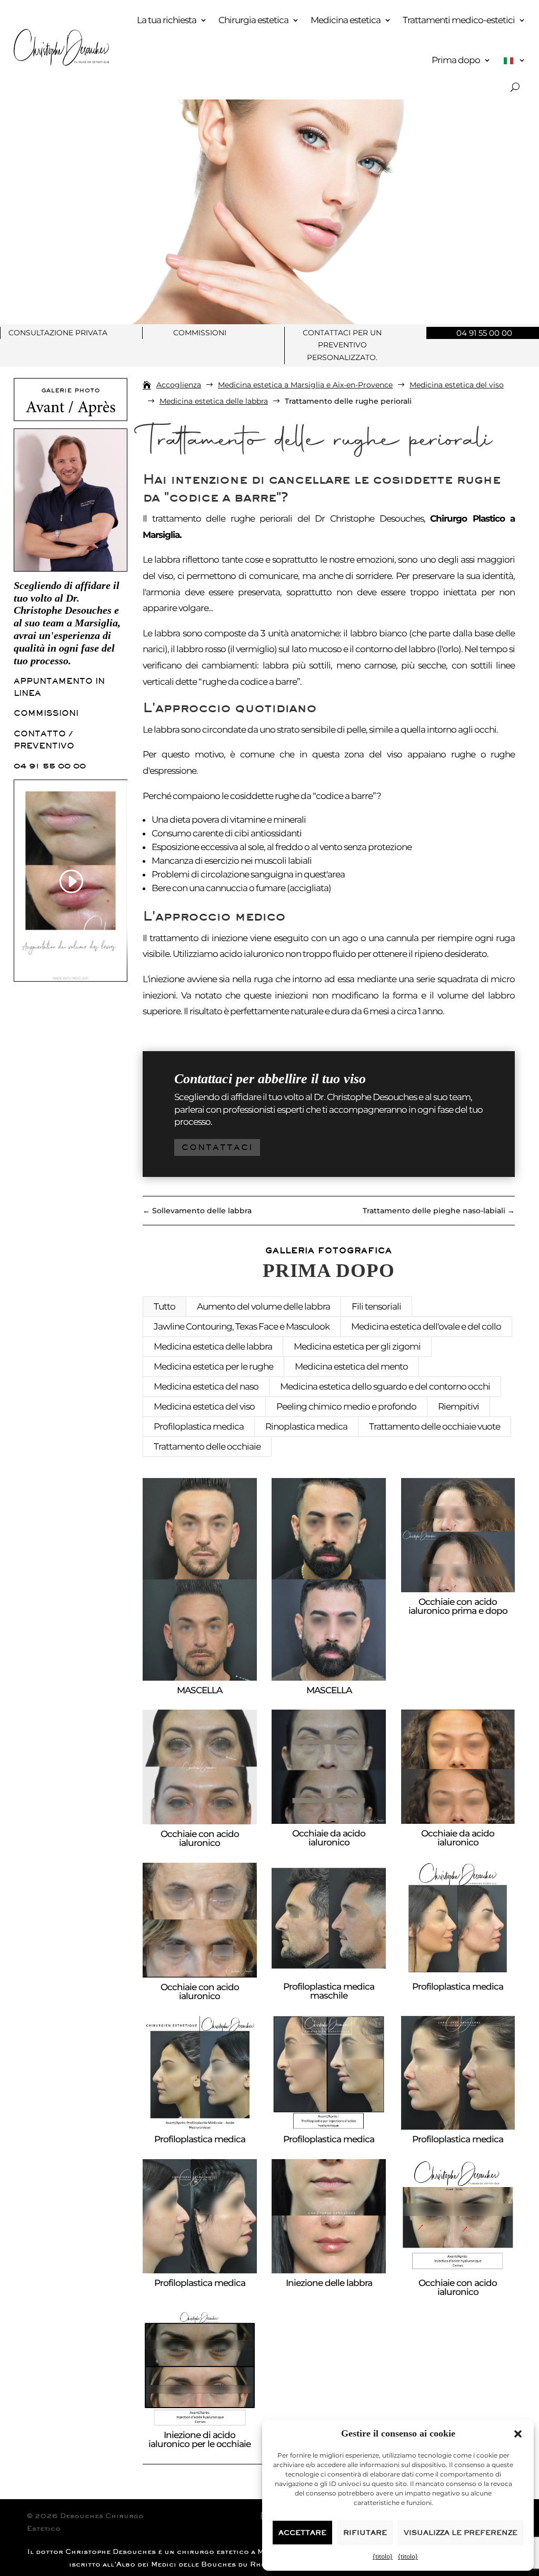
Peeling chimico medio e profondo (346, 1406)
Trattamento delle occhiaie (207, 1446)
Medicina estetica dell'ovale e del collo (426, 1326)
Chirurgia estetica (253, 20)
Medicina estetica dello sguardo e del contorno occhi (385, 1386)
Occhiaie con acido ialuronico (200, 1838)
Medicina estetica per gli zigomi (357, 1346)
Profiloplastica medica (199, 1426)
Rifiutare (365, 2533)
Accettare (302, 2533)
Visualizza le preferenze (461, 2533)
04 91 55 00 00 (50, 766)
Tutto (164, 1306)
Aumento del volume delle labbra (263, 1306)
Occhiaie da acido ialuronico (329, 1838)
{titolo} (383, 2556)
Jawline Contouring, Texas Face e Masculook (242, 1326)
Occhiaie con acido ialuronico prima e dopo (458, 1606)
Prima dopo (456, 60)
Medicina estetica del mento (351, 1366)
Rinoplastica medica (306, 1426)
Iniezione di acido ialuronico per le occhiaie (199, 2439)
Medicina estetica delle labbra (213, 1346)
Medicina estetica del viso (204, 1406)
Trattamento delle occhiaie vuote (435, 1426)
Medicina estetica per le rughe (213, 1366)
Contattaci (217, 1147)
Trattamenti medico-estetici (459, 20)
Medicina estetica (346, 20)
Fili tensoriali (376, 1306)
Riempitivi (458, 1406)
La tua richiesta (167, 20)
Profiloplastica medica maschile (329, 1991)
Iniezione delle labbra (329, 2283)
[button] (518, 2434)
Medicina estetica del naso (206, 1386)
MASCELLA (199, 1690)
